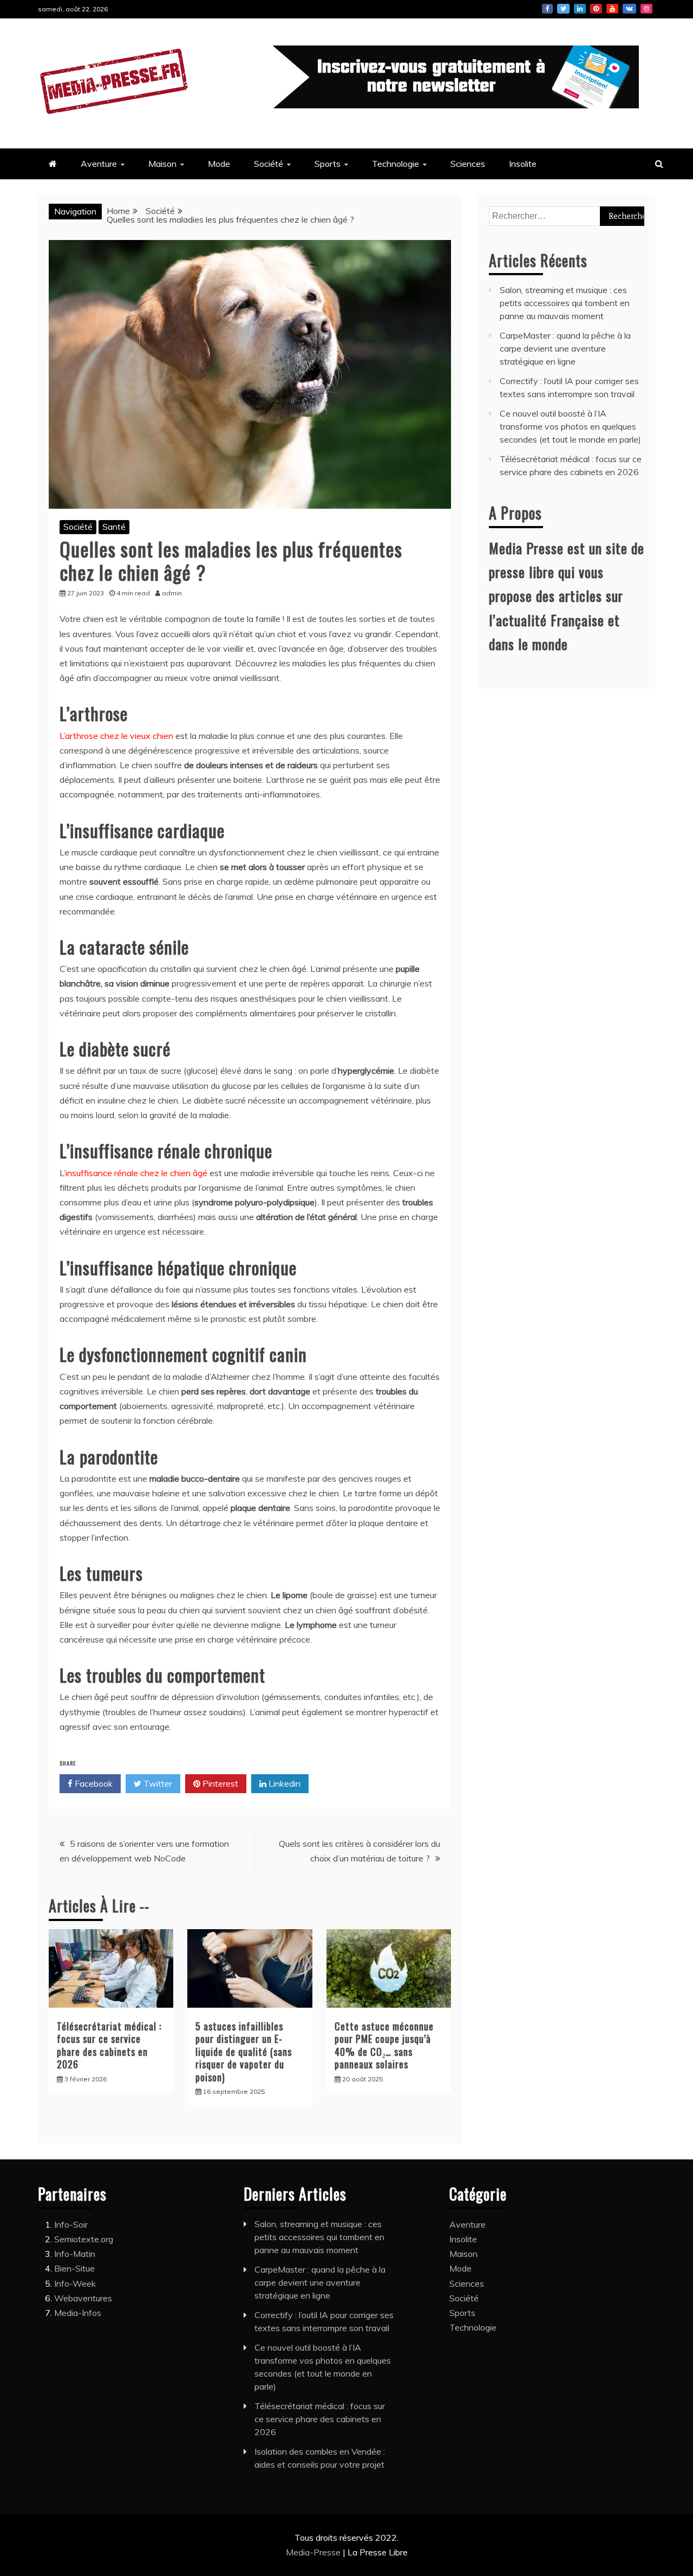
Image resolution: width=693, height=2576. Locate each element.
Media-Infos (78, 2313)
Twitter (563, 9)
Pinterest (596, 9)
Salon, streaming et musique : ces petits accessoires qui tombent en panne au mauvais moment (565, 303)
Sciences (468, 164)
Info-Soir (71, 2224)
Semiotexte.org (84, 2239)
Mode (219, 164)
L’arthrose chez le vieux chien (116, 736)
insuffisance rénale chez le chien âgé (136, 1173)
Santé (114, 527)
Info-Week (75, 2283)
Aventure (99, 164)
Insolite (523, 164)
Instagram (646, 9)
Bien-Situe (74, 2268)
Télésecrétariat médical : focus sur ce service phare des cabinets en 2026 (109, 2045)
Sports (328, 164)
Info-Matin (75, 2254)
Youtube (612, 9)
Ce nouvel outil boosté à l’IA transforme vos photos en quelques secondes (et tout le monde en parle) (570, 426)
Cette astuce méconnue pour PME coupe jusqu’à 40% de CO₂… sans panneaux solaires (384, 2045)
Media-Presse (314, 2552)
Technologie (395, 164)
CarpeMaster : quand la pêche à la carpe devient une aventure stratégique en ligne (565, 348)
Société (269, 164)
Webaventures (83, 2298)
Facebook (547, 9)
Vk (629, 9)
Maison (162, 164)
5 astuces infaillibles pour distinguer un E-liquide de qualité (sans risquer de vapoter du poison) (244, 2052)
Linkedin (580, 9)
